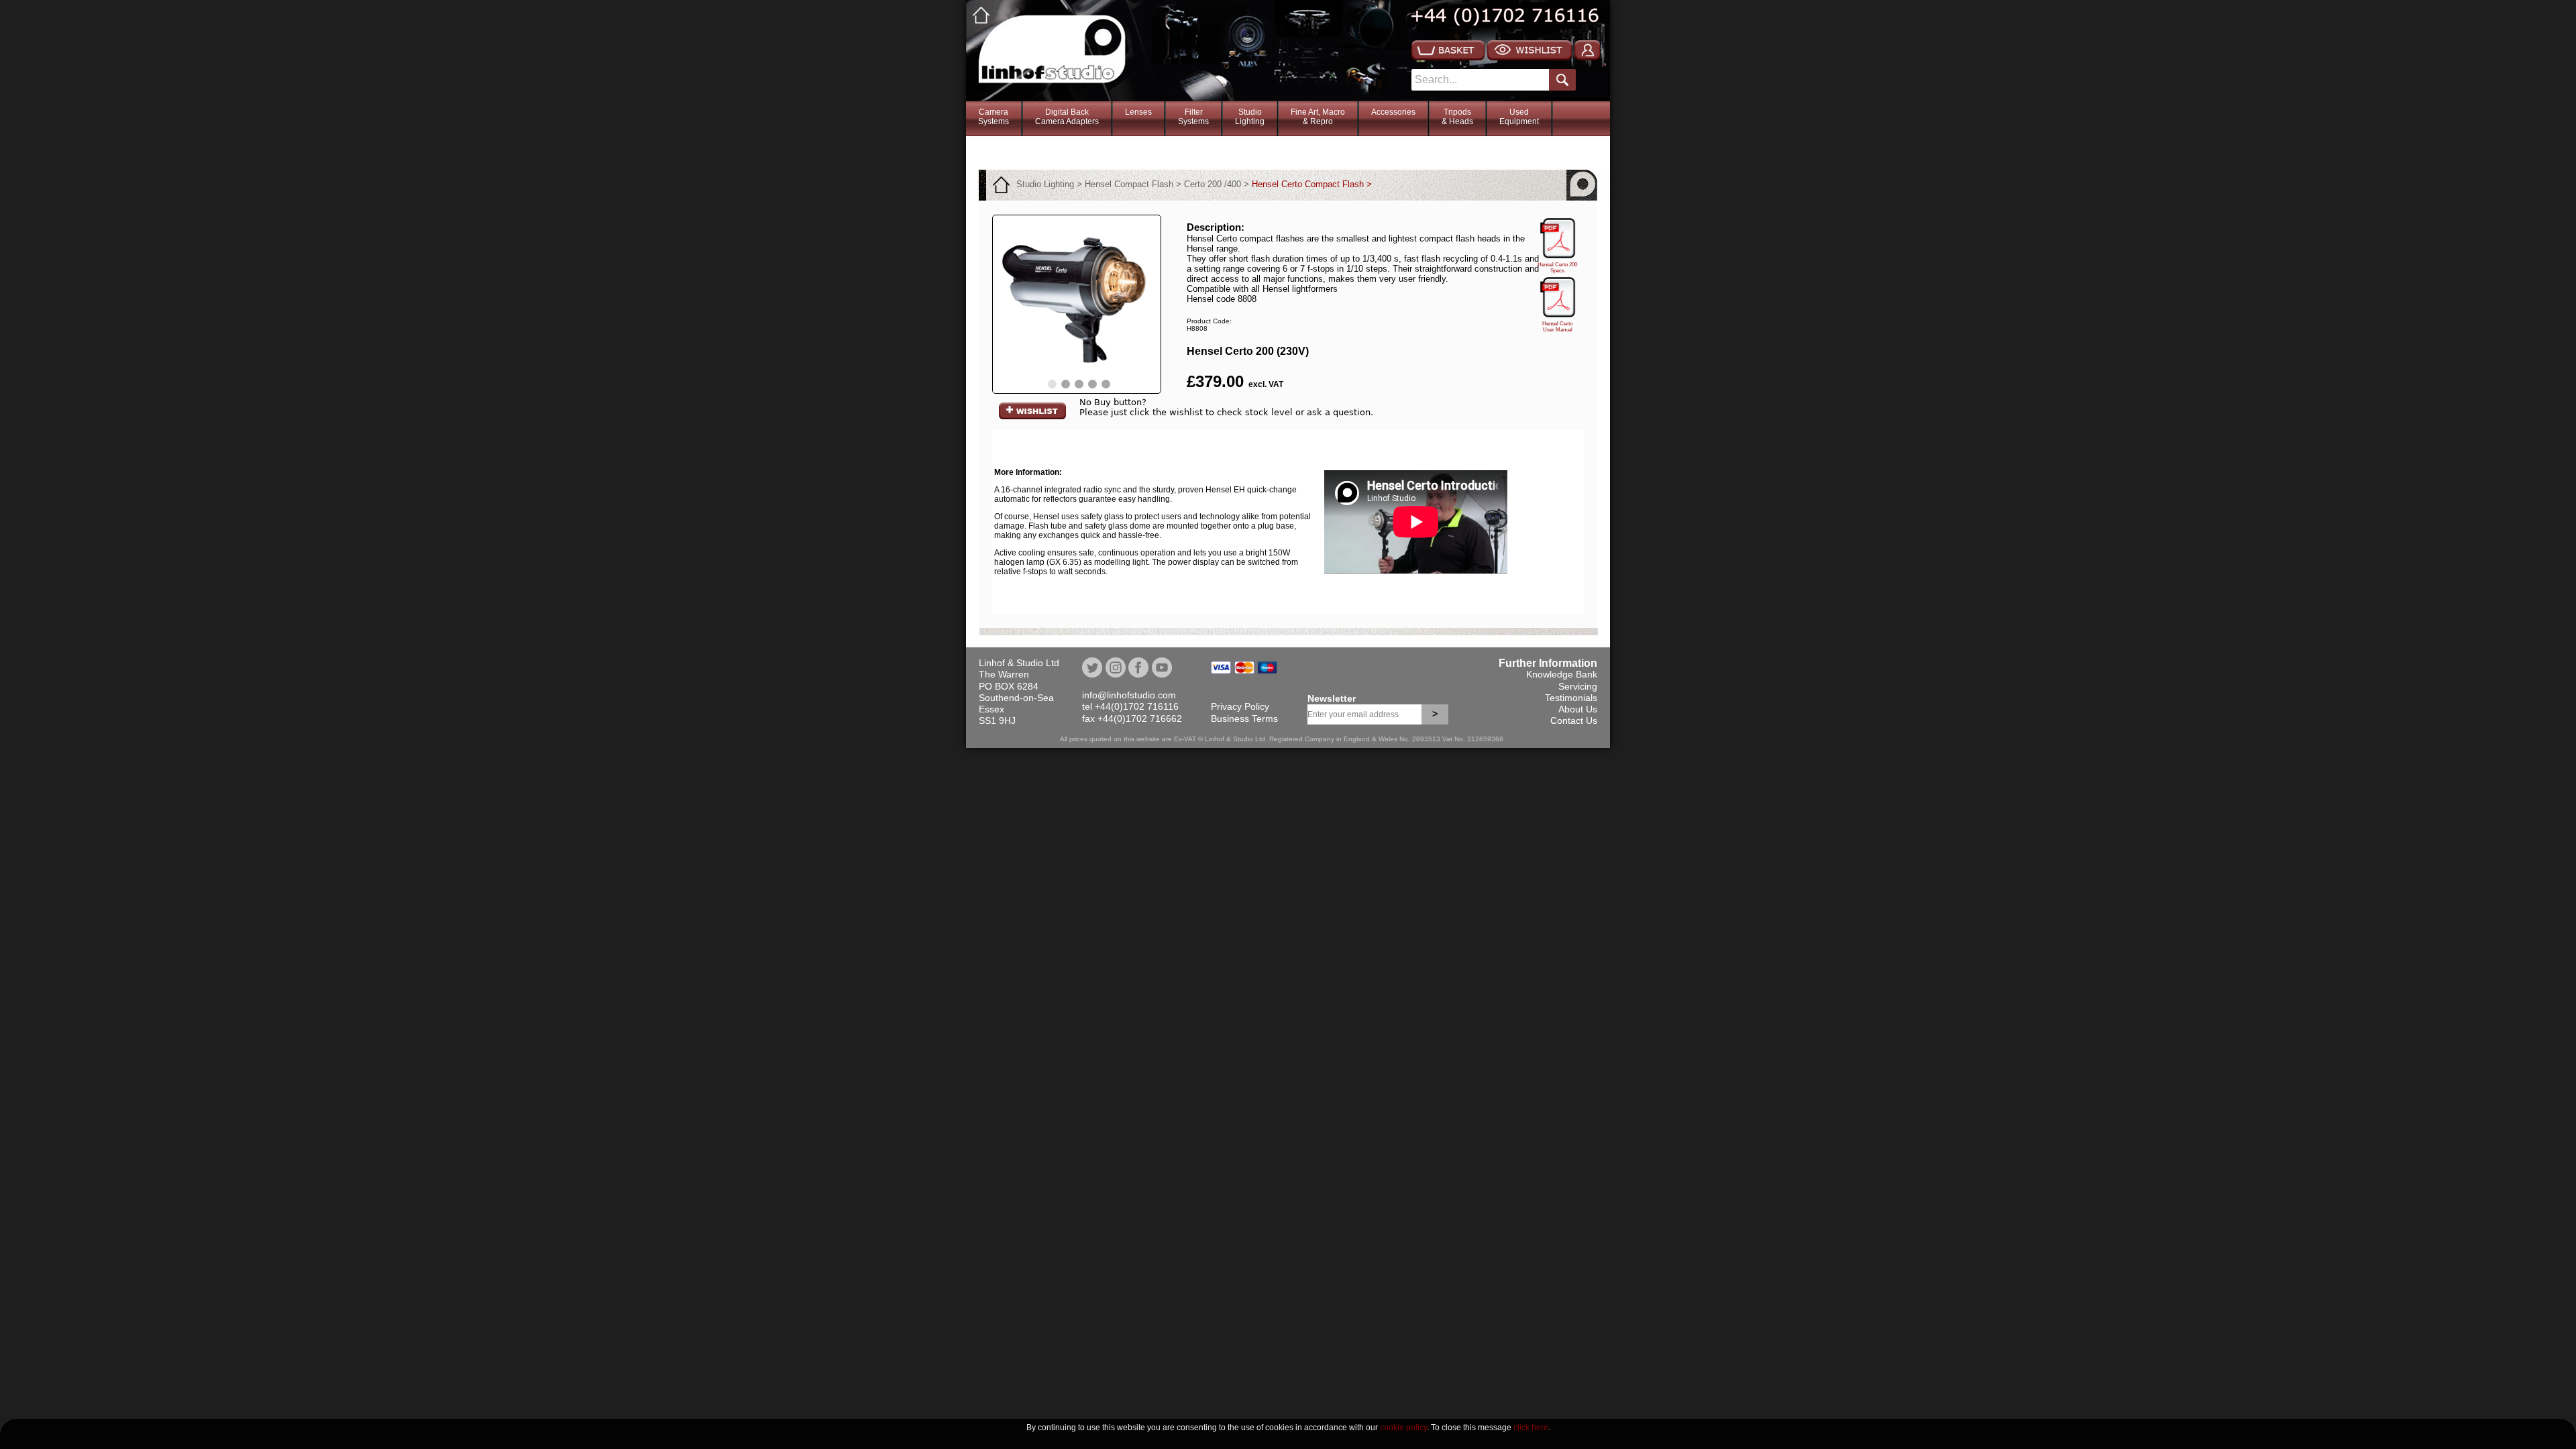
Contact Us (1574, 720)
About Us (1578, 709)
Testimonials (1571, 698)
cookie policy (1403, 1428)
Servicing (1578, 686)
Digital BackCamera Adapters (1067, 117)
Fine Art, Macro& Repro (1318, 117)
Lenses (1138, 112)
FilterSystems (1193, 117)
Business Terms (1244, 718)
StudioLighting (1250, 117)
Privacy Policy (1240, 706)
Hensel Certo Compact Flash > (1312, 184)
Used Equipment (1519, 117)
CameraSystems (994, 117)
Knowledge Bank (1562, 674)
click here (1531, 1428)
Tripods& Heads (1457, 117)
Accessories (1393, 112)
